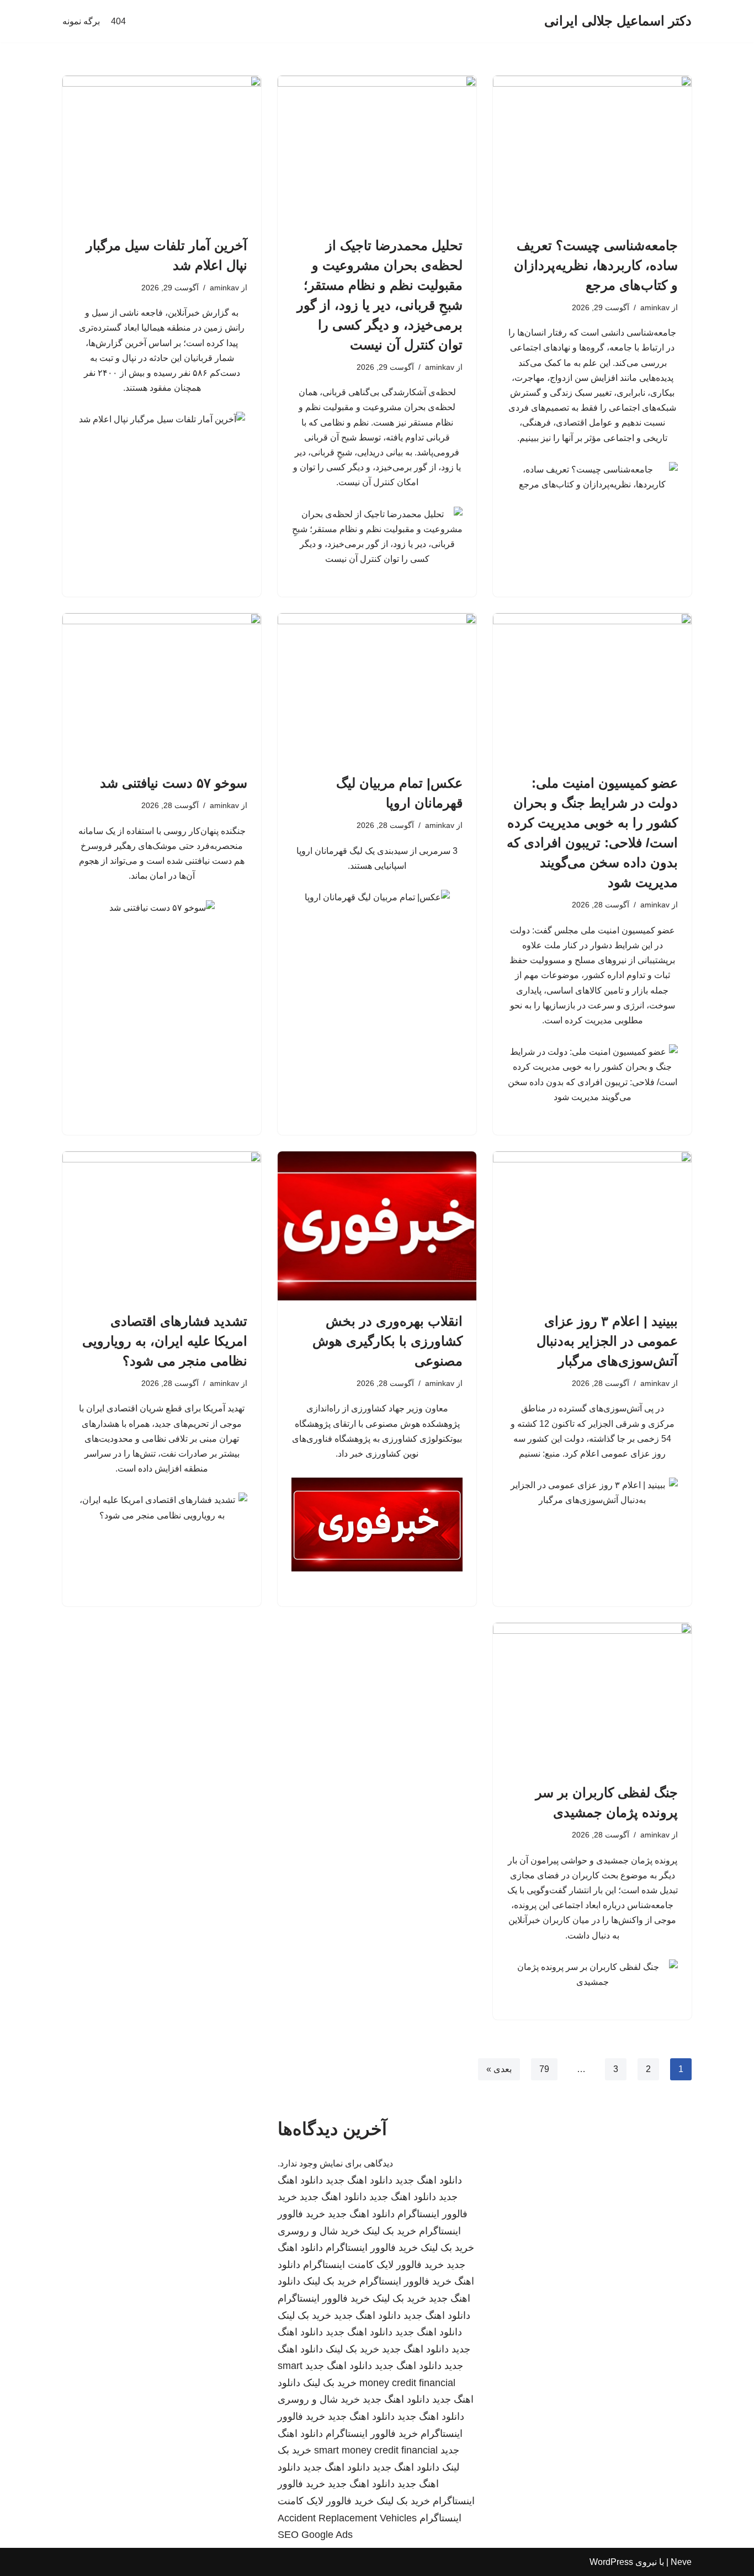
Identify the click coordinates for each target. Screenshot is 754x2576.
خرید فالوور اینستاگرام (372, 2248)
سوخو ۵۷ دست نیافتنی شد (174, 783)
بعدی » (499, 2069)
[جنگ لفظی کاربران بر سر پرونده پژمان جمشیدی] (592, 1697)
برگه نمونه (81, 21)
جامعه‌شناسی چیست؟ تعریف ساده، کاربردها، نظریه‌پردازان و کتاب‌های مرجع (596, 265)
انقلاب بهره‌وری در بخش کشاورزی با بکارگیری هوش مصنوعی (387, 1341)
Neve (681, 2562)
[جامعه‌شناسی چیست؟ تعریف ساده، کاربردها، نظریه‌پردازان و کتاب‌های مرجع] (592, 150)
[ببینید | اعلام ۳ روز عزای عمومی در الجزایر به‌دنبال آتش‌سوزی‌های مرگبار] (592, 1226)
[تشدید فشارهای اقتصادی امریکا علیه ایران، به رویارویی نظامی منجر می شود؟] (162, 1226)
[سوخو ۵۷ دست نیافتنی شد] (162, 688)
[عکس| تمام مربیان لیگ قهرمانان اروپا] (377, 688)
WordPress (611, 2562)
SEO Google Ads (315, 2535)
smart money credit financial (376, 2450)
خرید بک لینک (389, 2231)
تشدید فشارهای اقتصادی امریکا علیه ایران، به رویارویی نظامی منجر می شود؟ (165, 1341)
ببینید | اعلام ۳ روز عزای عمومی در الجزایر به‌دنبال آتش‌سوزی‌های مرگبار (607, 1341)
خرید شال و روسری (319, 2231)
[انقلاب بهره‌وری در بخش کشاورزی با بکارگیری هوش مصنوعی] (377, 1226)
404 (118, 21)
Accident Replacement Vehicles (347, 2518)
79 (544, 2069)
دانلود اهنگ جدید (429, 2180)
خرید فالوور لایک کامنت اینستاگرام (373, 2265)
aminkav (655, 307)
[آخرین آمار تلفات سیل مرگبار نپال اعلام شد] (162, 150)
